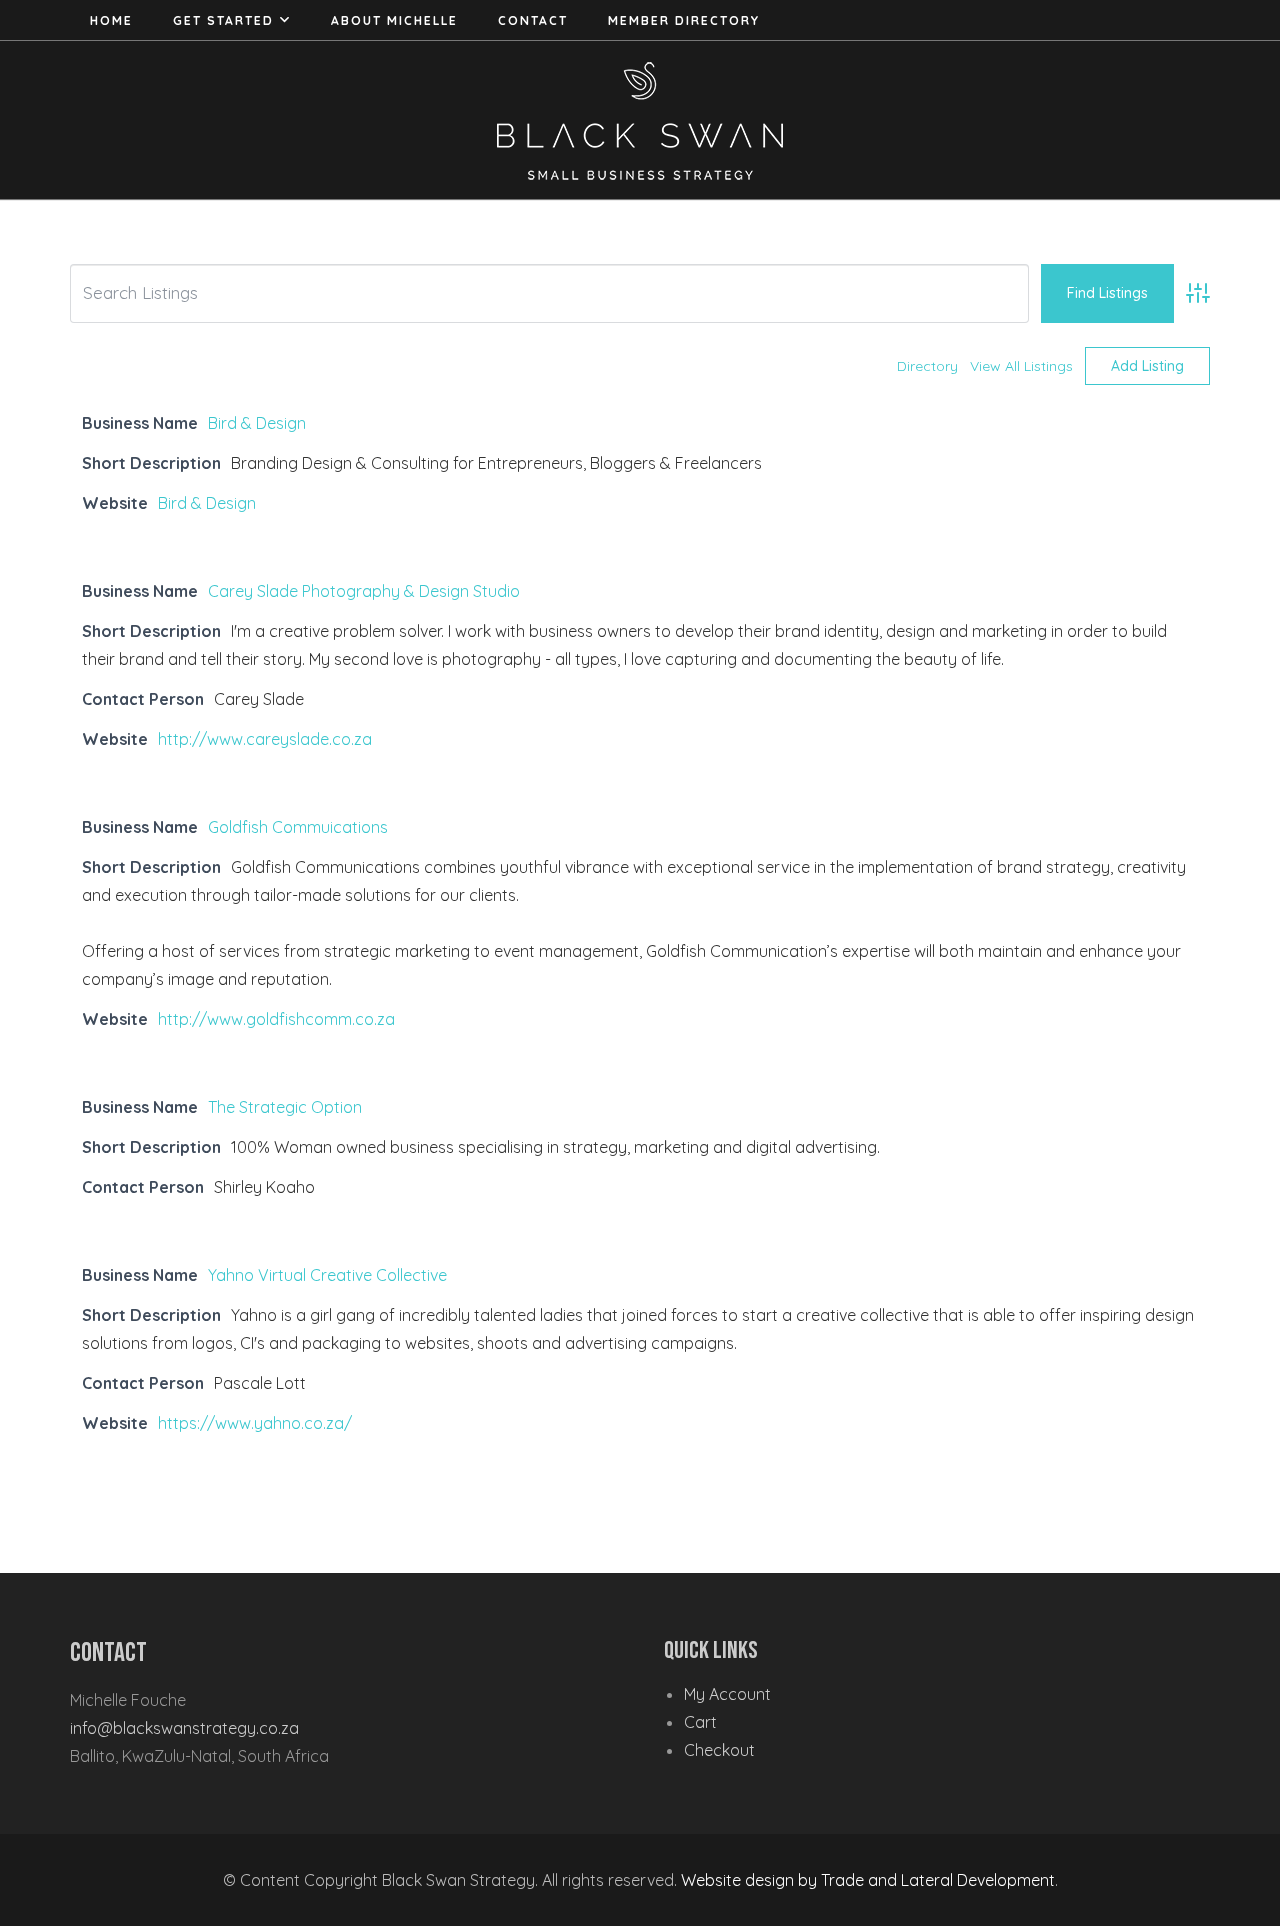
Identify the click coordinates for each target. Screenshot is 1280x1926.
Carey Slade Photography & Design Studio (364, 591)
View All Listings (1021, 366)
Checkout (719, 1750)
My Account (727, 1694)
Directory (927, 366)
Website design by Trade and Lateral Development (868, 1880)
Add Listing (1147, 366)
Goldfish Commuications (298, 827)
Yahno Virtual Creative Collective (327, 1275)
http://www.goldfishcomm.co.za (276, 1019)
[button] (285, 20)
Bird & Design (257, 423)
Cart (700, 1722)
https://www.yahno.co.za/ (255, 1423)
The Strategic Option (285, 1107)
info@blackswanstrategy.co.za (184, 1728)
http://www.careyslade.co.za (265, 739)
